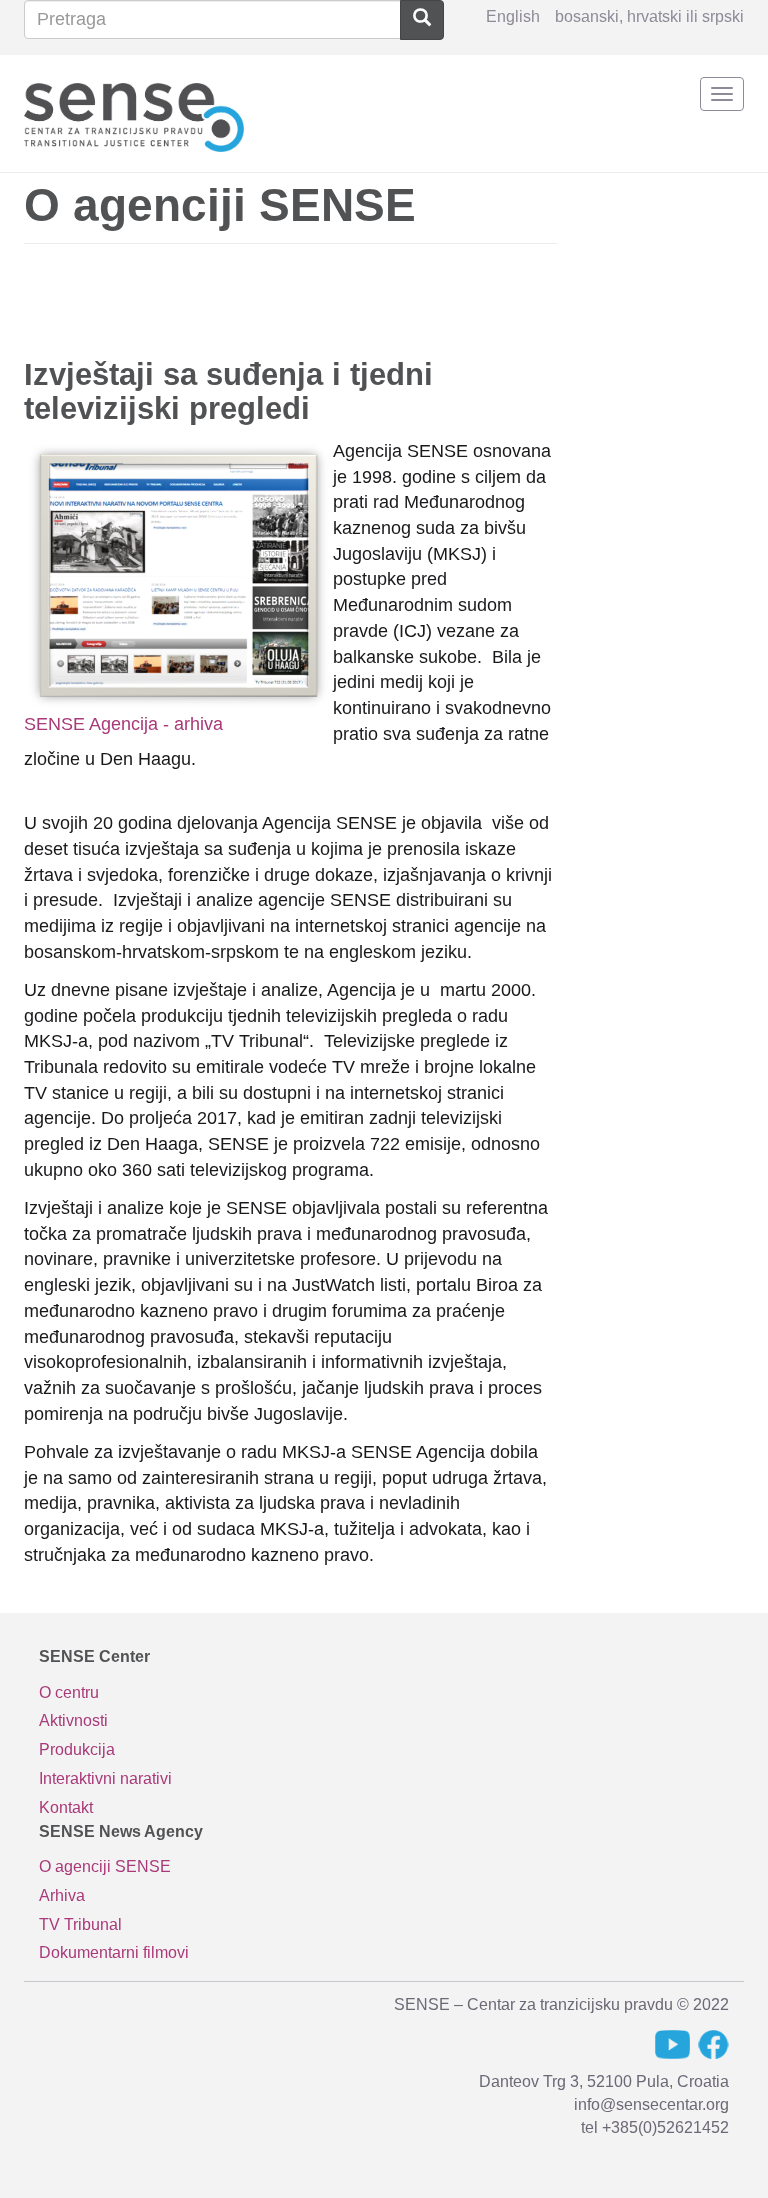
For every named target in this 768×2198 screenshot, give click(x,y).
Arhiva (62, 1895)
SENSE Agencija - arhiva (123, 724)
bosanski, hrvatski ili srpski (649, 16)
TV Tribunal (80, 1924)
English (513, 16)
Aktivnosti (73, 1720)
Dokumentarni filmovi (114, 1952)
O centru (69, 1692)
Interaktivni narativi (105, 1778)
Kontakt (66, 1807)
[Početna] (134, 113)
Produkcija (77, 1749)
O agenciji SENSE (105, 1866)
